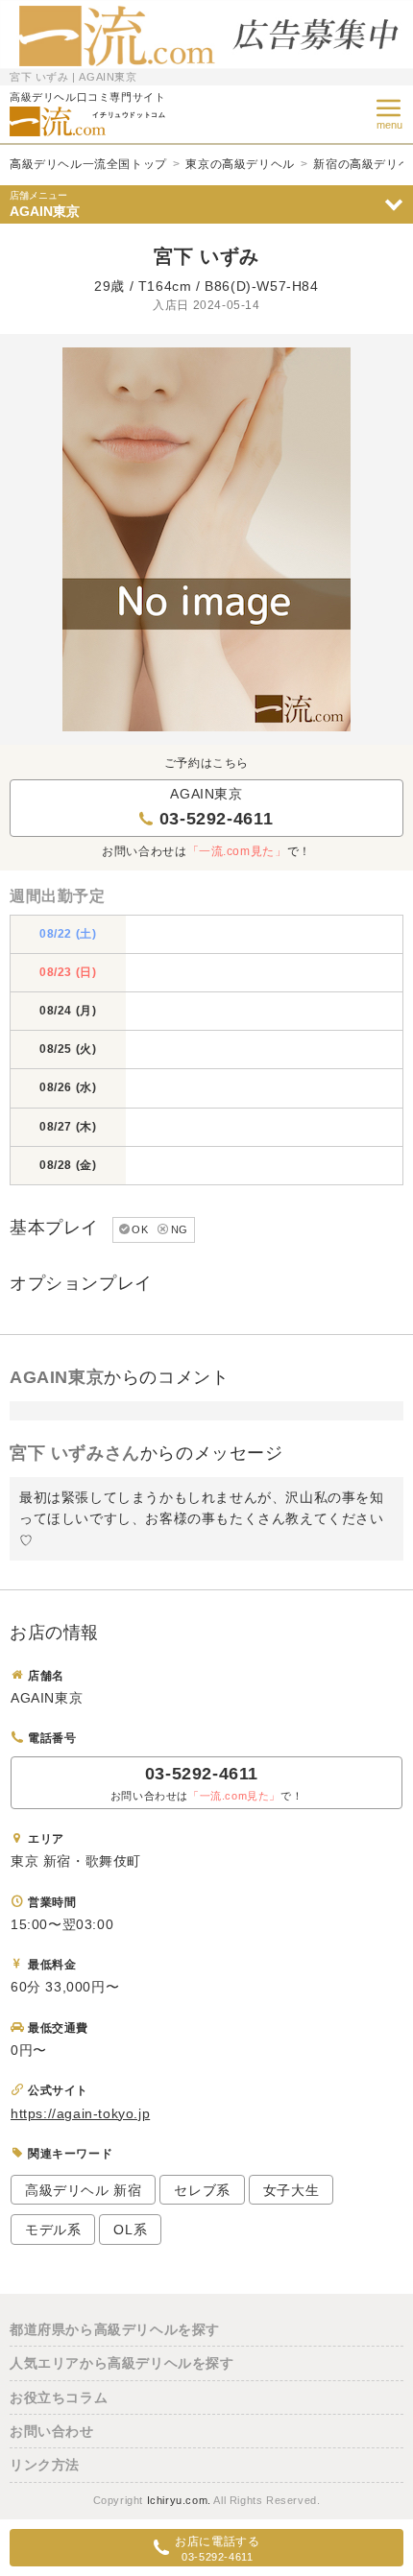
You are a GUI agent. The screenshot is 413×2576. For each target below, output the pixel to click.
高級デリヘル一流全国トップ (88, 164)
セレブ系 (202, 2190)
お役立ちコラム (59, 2397)
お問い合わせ (52, 2431)
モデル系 (53, 2230)
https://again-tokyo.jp (80, 2113)
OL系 (130, 2230)
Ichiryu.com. (179, 2500)
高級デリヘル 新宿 (83, 2190)
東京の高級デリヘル (240, 164)
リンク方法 (45, 2465)
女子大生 (291, 2190)
